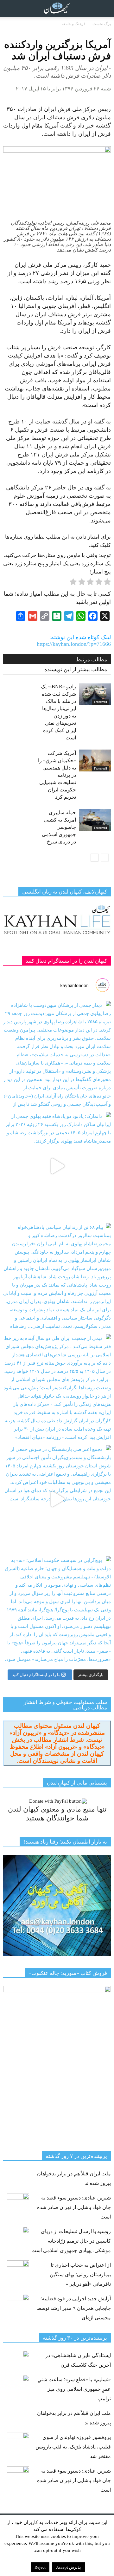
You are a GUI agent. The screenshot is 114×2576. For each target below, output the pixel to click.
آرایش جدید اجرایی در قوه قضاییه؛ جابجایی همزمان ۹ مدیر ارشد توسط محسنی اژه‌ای (74, 2308)
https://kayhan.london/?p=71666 (74, 644)
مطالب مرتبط (92, 660)
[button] (105, 9)
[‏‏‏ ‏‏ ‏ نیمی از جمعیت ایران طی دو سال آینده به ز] (57, 1388)
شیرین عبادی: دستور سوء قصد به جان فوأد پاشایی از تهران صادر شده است (74, 2207)
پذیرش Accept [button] (69, 2567)
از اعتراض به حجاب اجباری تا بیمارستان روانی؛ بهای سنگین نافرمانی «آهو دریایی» (80, 2274)
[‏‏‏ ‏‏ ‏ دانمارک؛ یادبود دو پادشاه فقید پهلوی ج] (57, 1166)
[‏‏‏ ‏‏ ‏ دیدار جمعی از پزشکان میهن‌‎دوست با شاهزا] (57, 1055)
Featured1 (101, 702)
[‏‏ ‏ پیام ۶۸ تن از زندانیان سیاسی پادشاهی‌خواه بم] (57, 1277)
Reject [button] (40, 2567)
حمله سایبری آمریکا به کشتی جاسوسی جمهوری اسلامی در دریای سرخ (59, 827)
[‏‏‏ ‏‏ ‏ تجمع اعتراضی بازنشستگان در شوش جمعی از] (57, 1499)
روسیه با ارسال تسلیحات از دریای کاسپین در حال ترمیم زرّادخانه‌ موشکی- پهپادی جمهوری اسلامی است (71, 2241)
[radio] (107, 583)
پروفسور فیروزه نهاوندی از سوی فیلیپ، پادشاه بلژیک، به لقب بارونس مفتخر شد (73, 2447)
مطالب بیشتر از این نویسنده (76, 669)
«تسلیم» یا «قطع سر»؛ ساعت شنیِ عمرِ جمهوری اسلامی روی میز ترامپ (74, 2389)
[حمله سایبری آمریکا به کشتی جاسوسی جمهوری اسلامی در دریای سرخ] (95, 820)
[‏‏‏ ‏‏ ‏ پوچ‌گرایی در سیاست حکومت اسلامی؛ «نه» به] (57, 1610)
